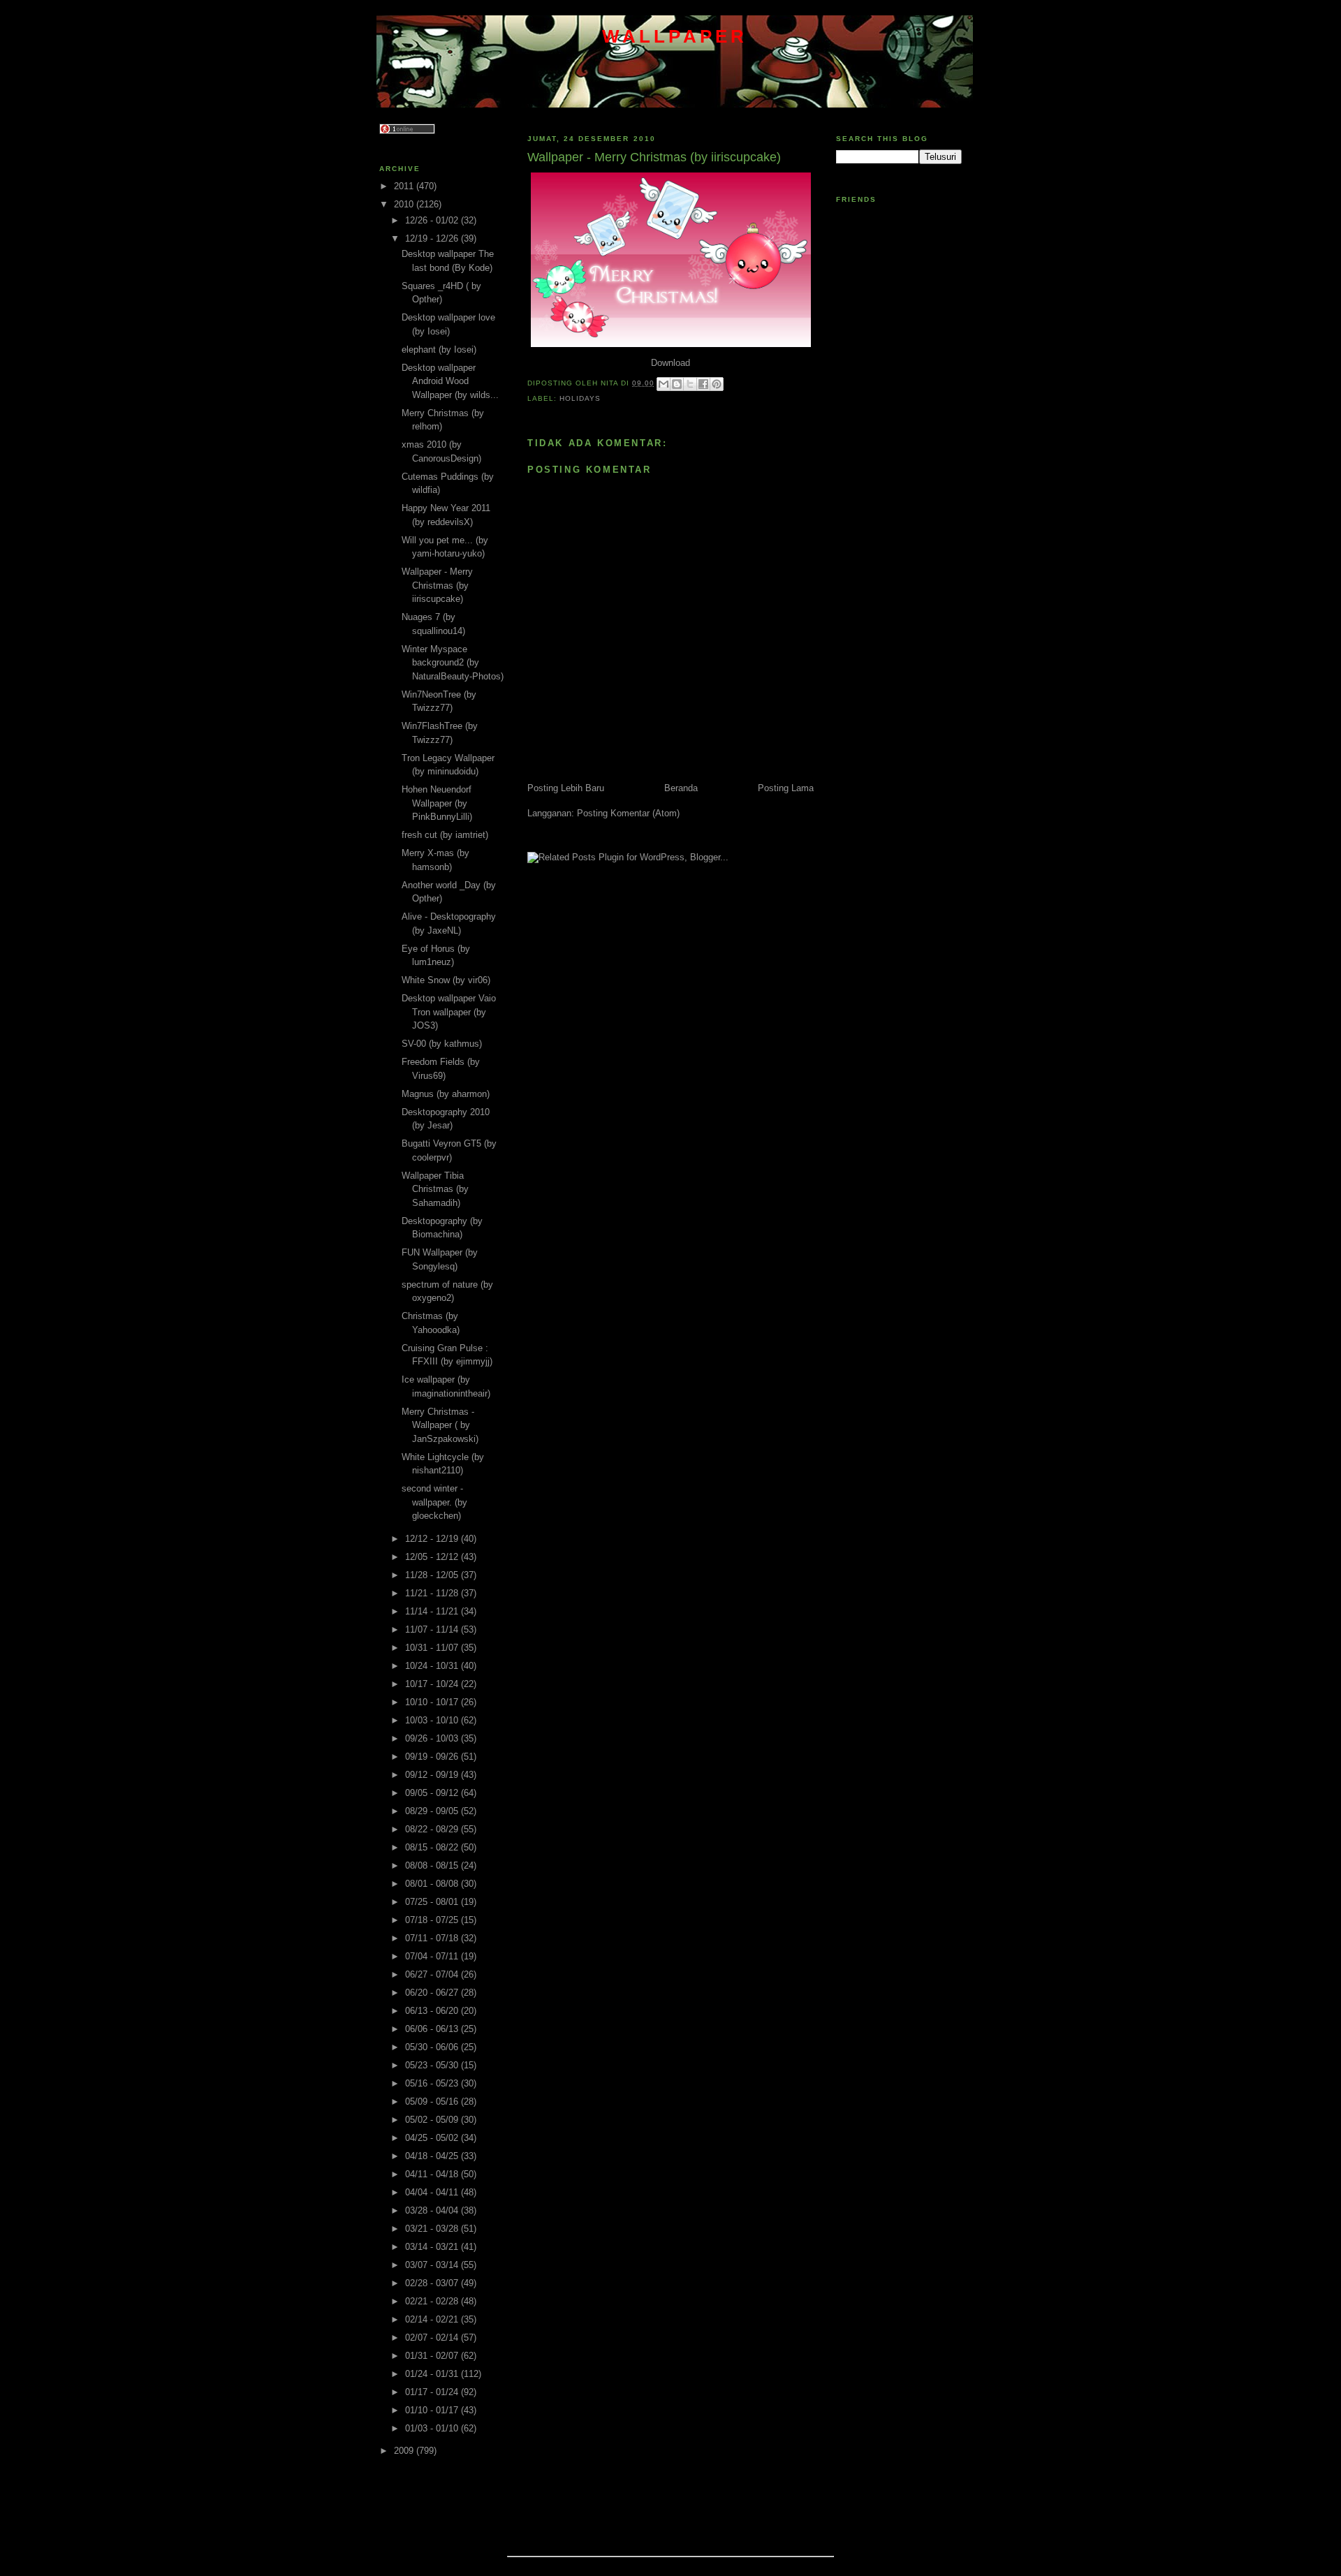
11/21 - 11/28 (433, 1593)
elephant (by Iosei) (439, 349)
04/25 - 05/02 (433, 2138)
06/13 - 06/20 (433, 2011)
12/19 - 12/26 (433, 238)
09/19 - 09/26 (433, 1757)
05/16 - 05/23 (433, 2083)
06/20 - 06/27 (433, 1993)
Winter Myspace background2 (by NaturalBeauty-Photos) (453, 663)
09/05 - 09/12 (433, 1793)
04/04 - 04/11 (433, 2192)
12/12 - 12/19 (433, 1539)
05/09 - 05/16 (433, 2102)
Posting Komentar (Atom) (628, 813)
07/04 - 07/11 (433, 1956)
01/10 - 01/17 (433, 2410)
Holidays (580, 398)
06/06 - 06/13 (433, 2029)
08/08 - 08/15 (433, 1865)
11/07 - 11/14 (433, 1629)
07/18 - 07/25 (433, 1920)
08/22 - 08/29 (433, 1829)
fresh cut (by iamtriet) (445, 835)
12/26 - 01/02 (433, 220)
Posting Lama (786, 788)
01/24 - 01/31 (433, 2374)
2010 (405, 204)
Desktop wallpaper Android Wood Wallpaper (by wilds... (450, 381)
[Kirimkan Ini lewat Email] (664, 384)
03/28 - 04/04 (433, 2210)
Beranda (681, 788)
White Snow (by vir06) (446, 980)
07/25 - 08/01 (433, 1902)
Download (670, 363)
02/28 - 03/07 (433, 2283)
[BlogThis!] (677, 384)
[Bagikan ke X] (690, 384)
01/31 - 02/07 (433, 2356)
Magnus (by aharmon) (446, 1094)
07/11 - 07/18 (433, 1938)
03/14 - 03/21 (433, 2247)
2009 (405, 2451)
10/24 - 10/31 (433, 1666)
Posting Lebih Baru (566, 788)
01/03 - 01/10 (433, 2428)
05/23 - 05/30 (433, 2065)
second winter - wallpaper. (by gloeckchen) (434, 1502)
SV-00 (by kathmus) (442, 1044)
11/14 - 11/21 (433, 1611)
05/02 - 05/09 (433, 2120)
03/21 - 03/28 (433, 2229)
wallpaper (675, 36)
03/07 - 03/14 (433, 2265)
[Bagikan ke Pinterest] (717, 384)
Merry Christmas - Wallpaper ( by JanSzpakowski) (440, 1425)
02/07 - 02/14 (433, 2338)
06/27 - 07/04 (433, 1974)
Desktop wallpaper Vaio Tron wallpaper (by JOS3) (449, 1012)
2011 (405, 186)
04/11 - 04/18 (433, 2174)
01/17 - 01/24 (433, 2392)
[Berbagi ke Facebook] (703, 384)
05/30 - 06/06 (433, 2047)
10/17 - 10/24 (433, 1684)
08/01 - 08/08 (433, 1884)
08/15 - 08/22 (433, 1847)
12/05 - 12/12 (433, 1557)
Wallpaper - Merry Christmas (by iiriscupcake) (437, 585)
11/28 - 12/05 (433, 1575)
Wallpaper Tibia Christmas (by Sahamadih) (435, 1189)
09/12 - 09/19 (433, 1775)
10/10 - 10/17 (433, 1702)
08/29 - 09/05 (433, 1811)
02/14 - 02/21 (433, 2319)
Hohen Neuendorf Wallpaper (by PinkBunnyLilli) (437, 803)
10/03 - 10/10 (433, 1720)
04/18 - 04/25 (433, 2156)
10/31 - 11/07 (433, 1648)
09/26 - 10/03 (433, 1738)
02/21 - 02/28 (433, 2301)
